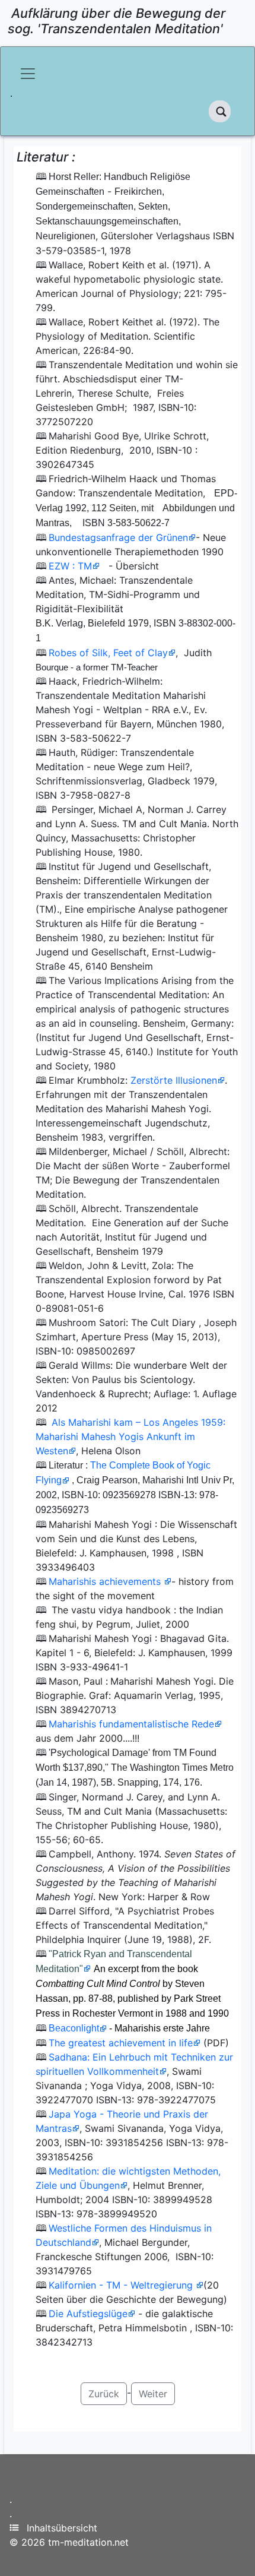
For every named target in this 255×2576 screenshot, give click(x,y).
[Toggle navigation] (28, 74)
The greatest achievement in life (121, 2043)
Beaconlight (74, 2028)
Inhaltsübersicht (62, 2528)
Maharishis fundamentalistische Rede (131, 1724)
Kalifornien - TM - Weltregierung (122, 2285)
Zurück (104, 2394)
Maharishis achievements (106, 1581)
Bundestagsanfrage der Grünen (118, 537)
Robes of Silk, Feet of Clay (108, 653)
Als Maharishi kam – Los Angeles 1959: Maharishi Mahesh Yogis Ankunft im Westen (130, 1436)
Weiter (153, 2394)
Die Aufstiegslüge (88, 2314)
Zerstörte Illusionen (174, 1080)
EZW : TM (70, 566)
